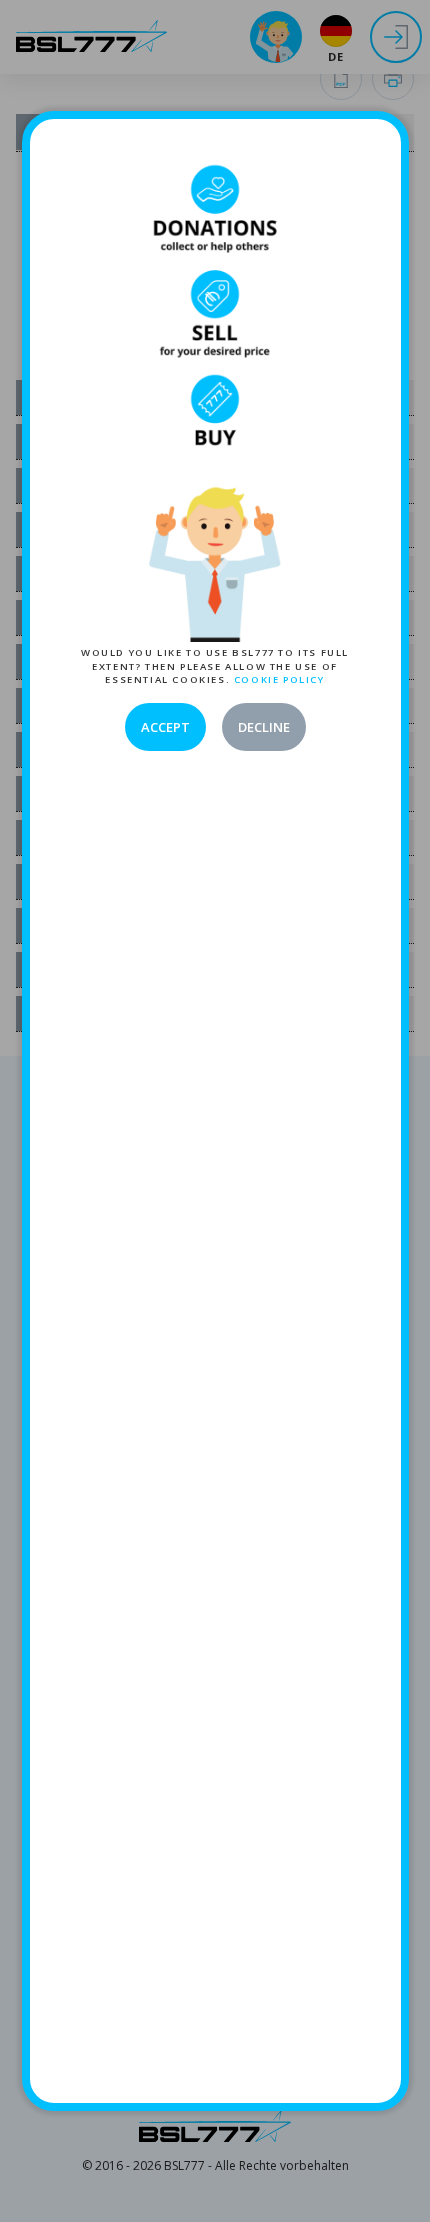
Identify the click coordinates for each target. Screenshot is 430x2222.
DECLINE (264, 727)
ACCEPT (165, 727)
